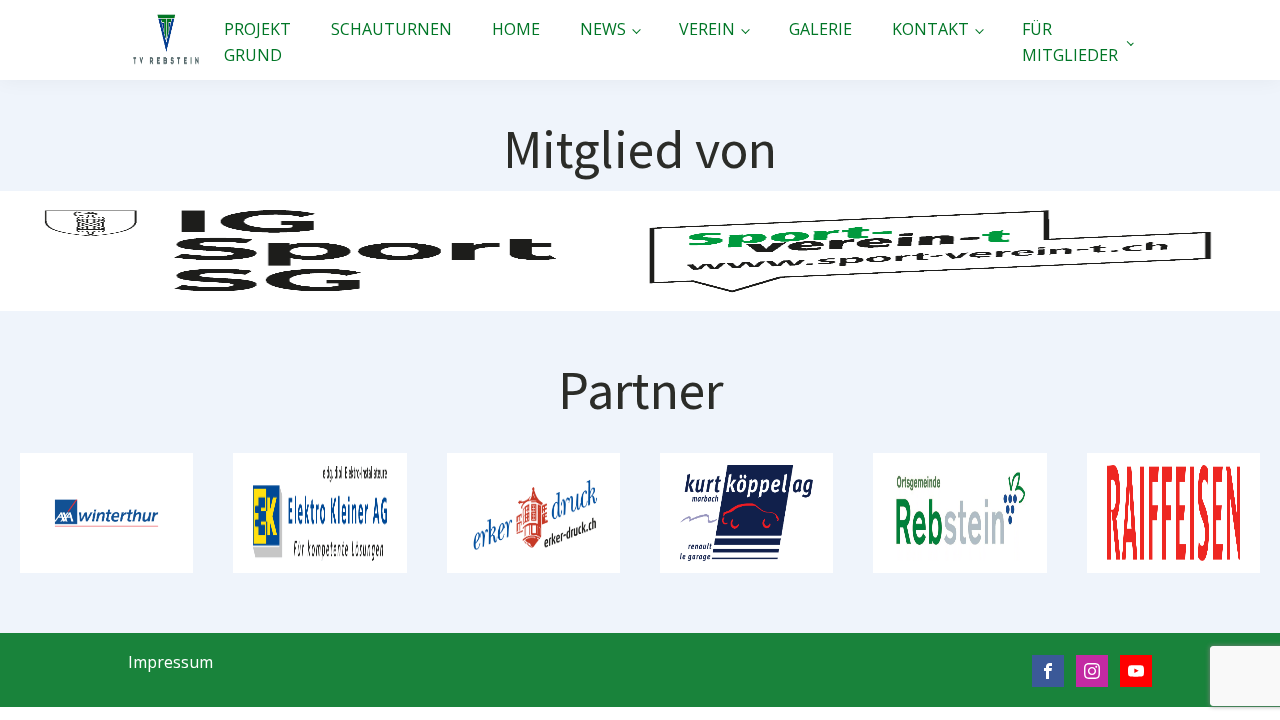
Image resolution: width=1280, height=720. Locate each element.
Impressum (170, 662)
